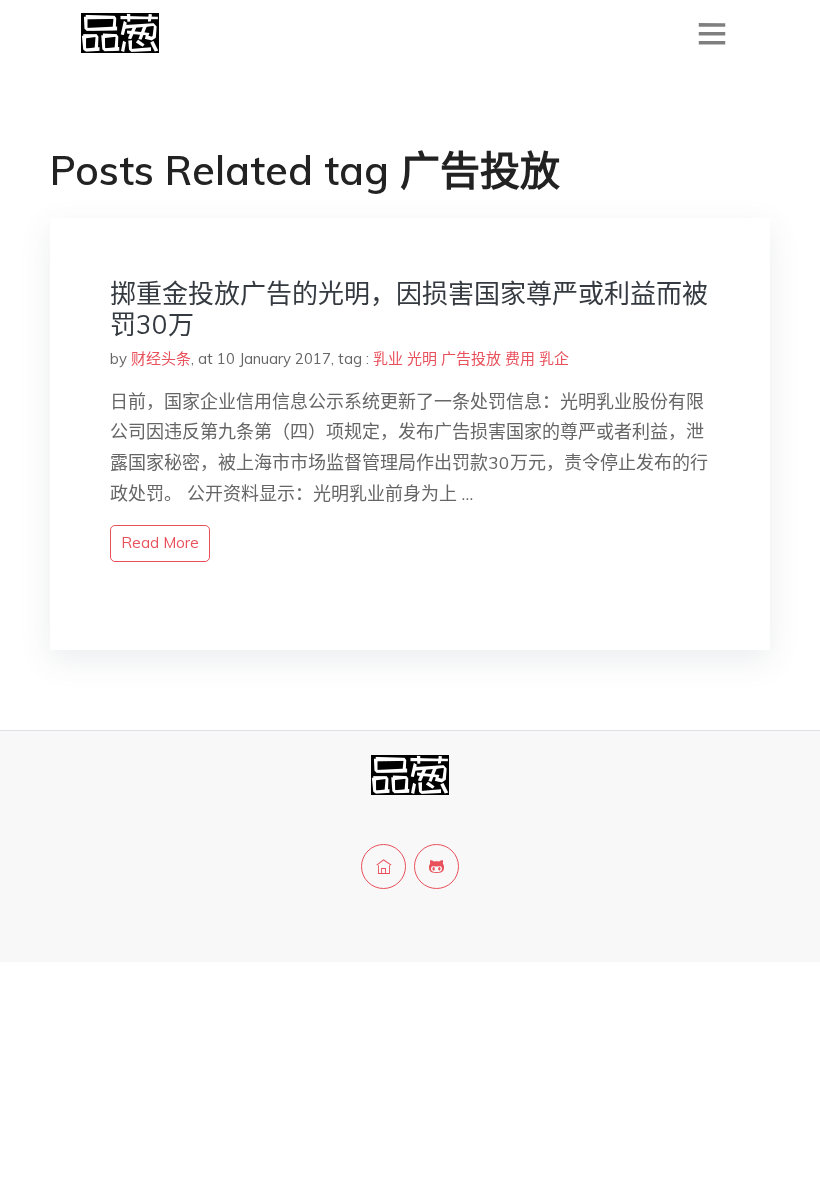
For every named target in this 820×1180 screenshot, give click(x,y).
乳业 (388, 358)
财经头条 (161, 358)
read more (160, 542)
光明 (422, 358)
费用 (520, 358)
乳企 (554, 358)
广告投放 (471, 358)
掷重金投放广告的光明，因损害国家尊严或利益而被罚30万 (409, 309)
